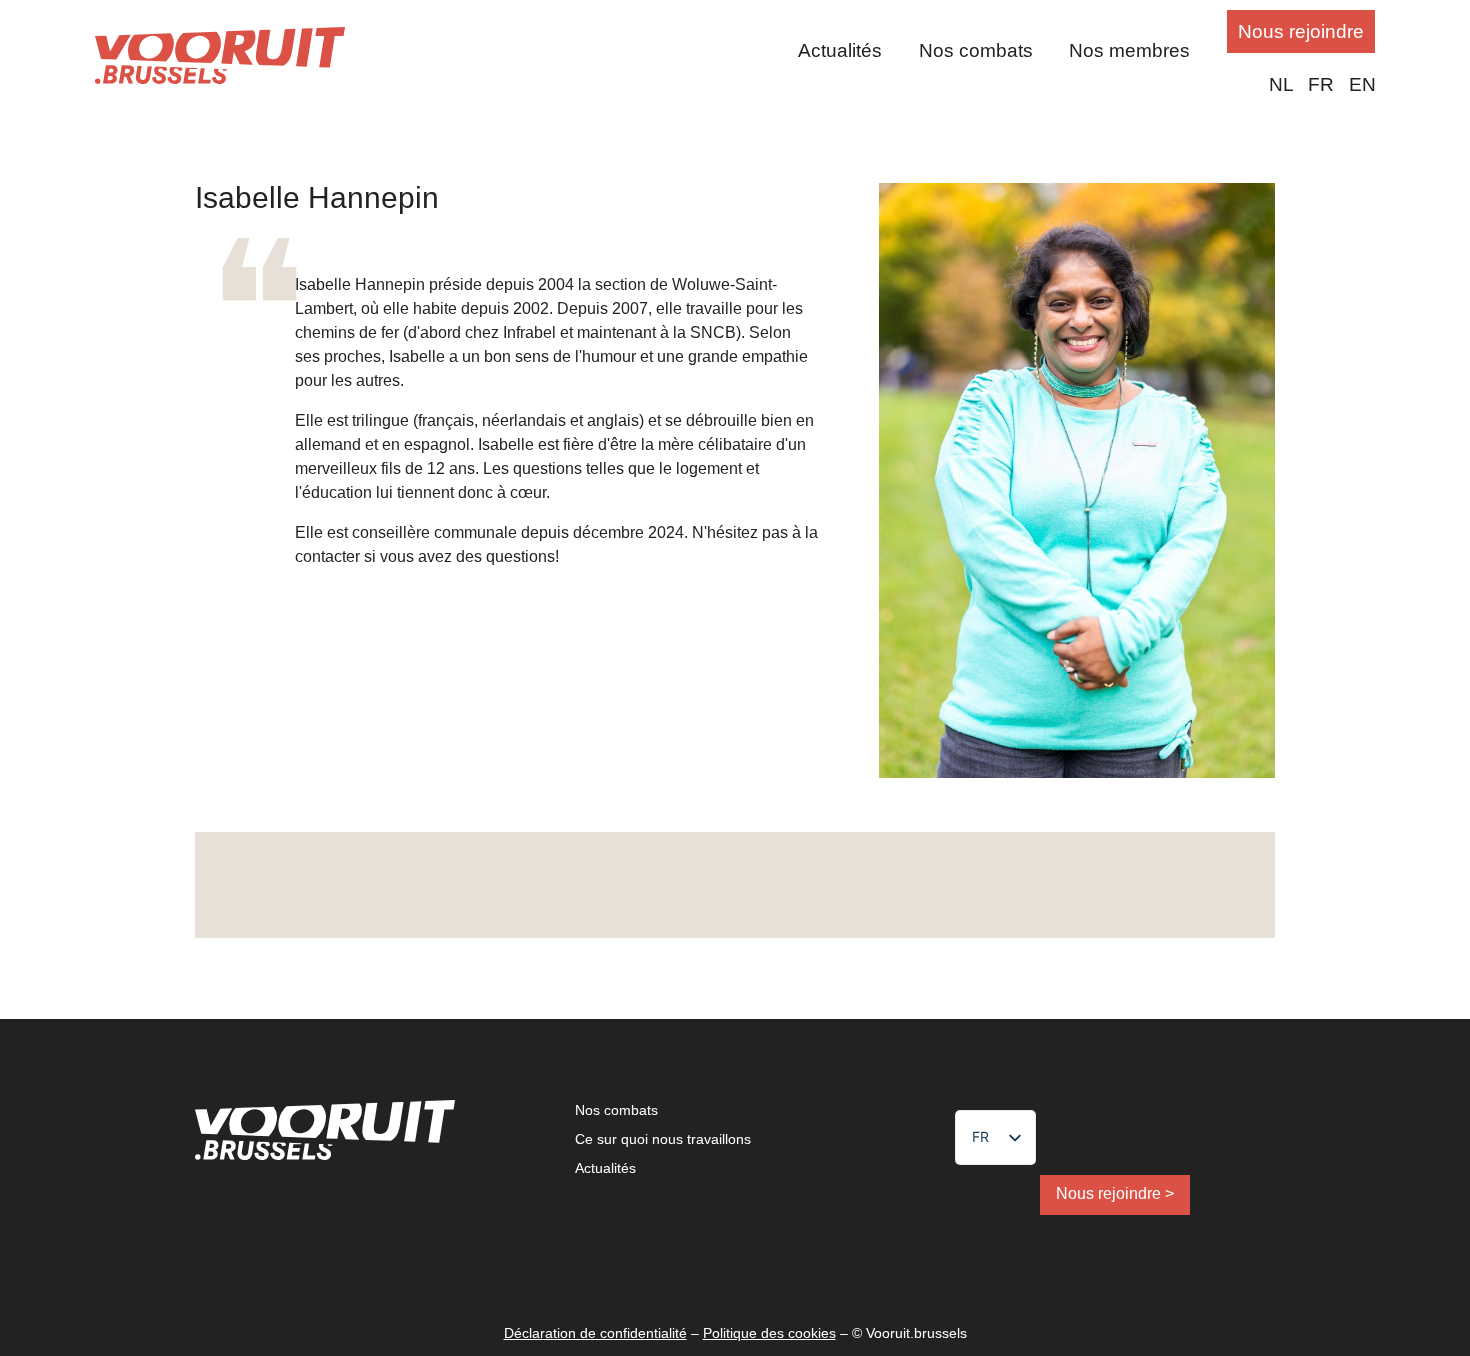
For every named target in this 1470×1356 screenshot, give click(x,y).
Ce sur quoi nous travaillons (663, 1139)
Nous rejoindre (1301, 31)
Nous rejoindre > (1115, 1193)
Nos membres (1129, 50)
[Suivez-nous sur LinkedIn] (738, 886)
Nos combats (976, 50)
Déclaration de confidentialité (595, 1333)
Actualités (840, 50)
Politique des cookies (769, 1333)
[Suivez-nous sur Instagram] (794, 886)
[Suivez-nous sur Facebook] (682, 886)
